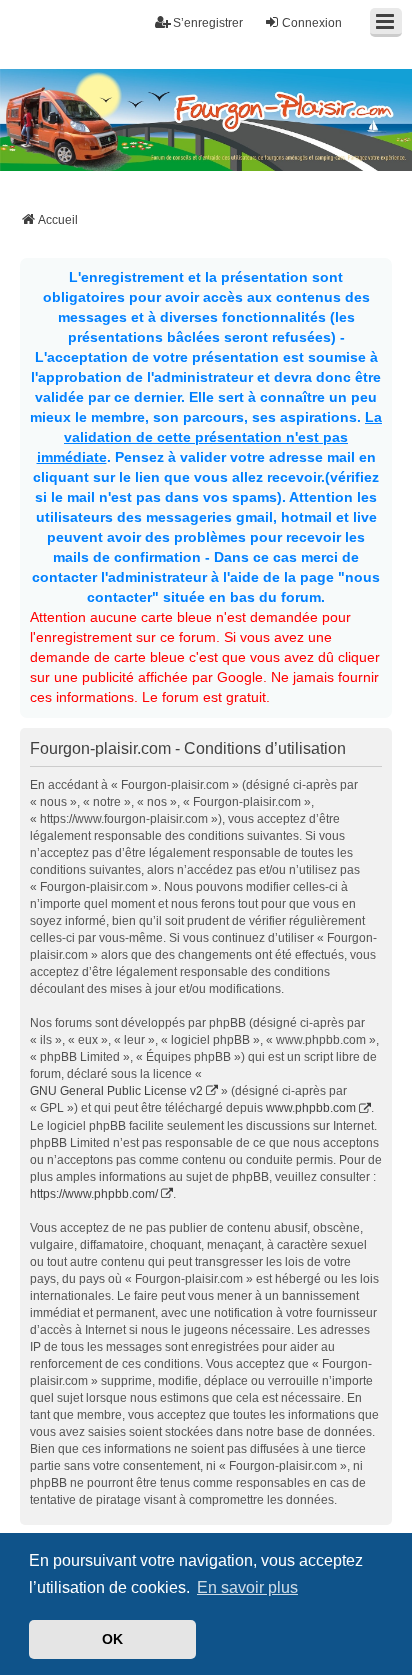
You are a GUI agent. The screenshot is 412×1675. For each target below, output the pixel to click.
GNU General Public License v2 (116, 1091)
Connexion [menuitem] (312, 23)
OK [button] (112, 1639)
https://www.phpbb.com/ (94, 1194)
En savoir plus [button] (247, 1587)
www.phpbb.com (311, 1108)
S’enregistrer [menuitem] (208, 23)
